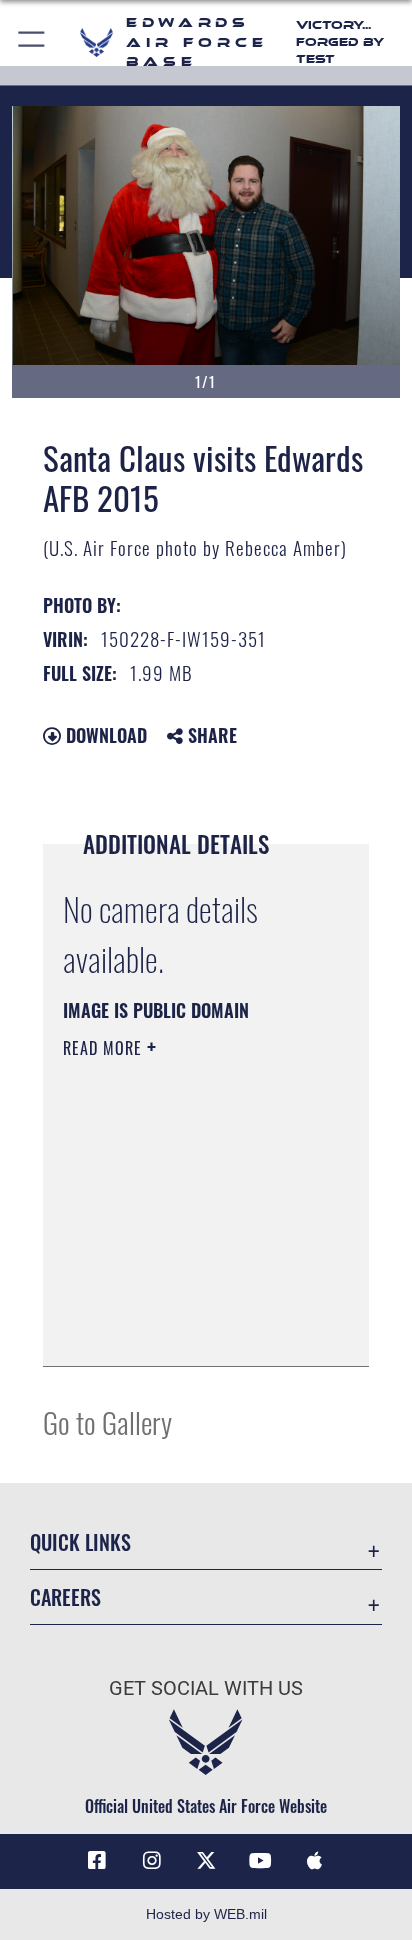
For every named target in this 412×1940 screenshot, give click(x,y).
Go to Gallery (107, 1421)
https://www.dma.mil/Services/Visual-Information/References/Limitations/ (184, 1329)
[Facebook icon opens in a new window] (97, 1861)
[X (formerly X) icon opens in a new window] (206, 1861)
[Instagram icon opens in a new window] (152, 1861)
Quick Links (80, 1542)
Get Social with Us (206, 1688)
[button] (32, 42)
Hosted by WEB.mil (206, 1914)
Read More (105, 1048)
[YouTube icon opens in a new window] (260, 1861)
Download (104, 735)
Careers (65, 1597)
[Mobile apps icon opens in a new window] (315, 1861)
